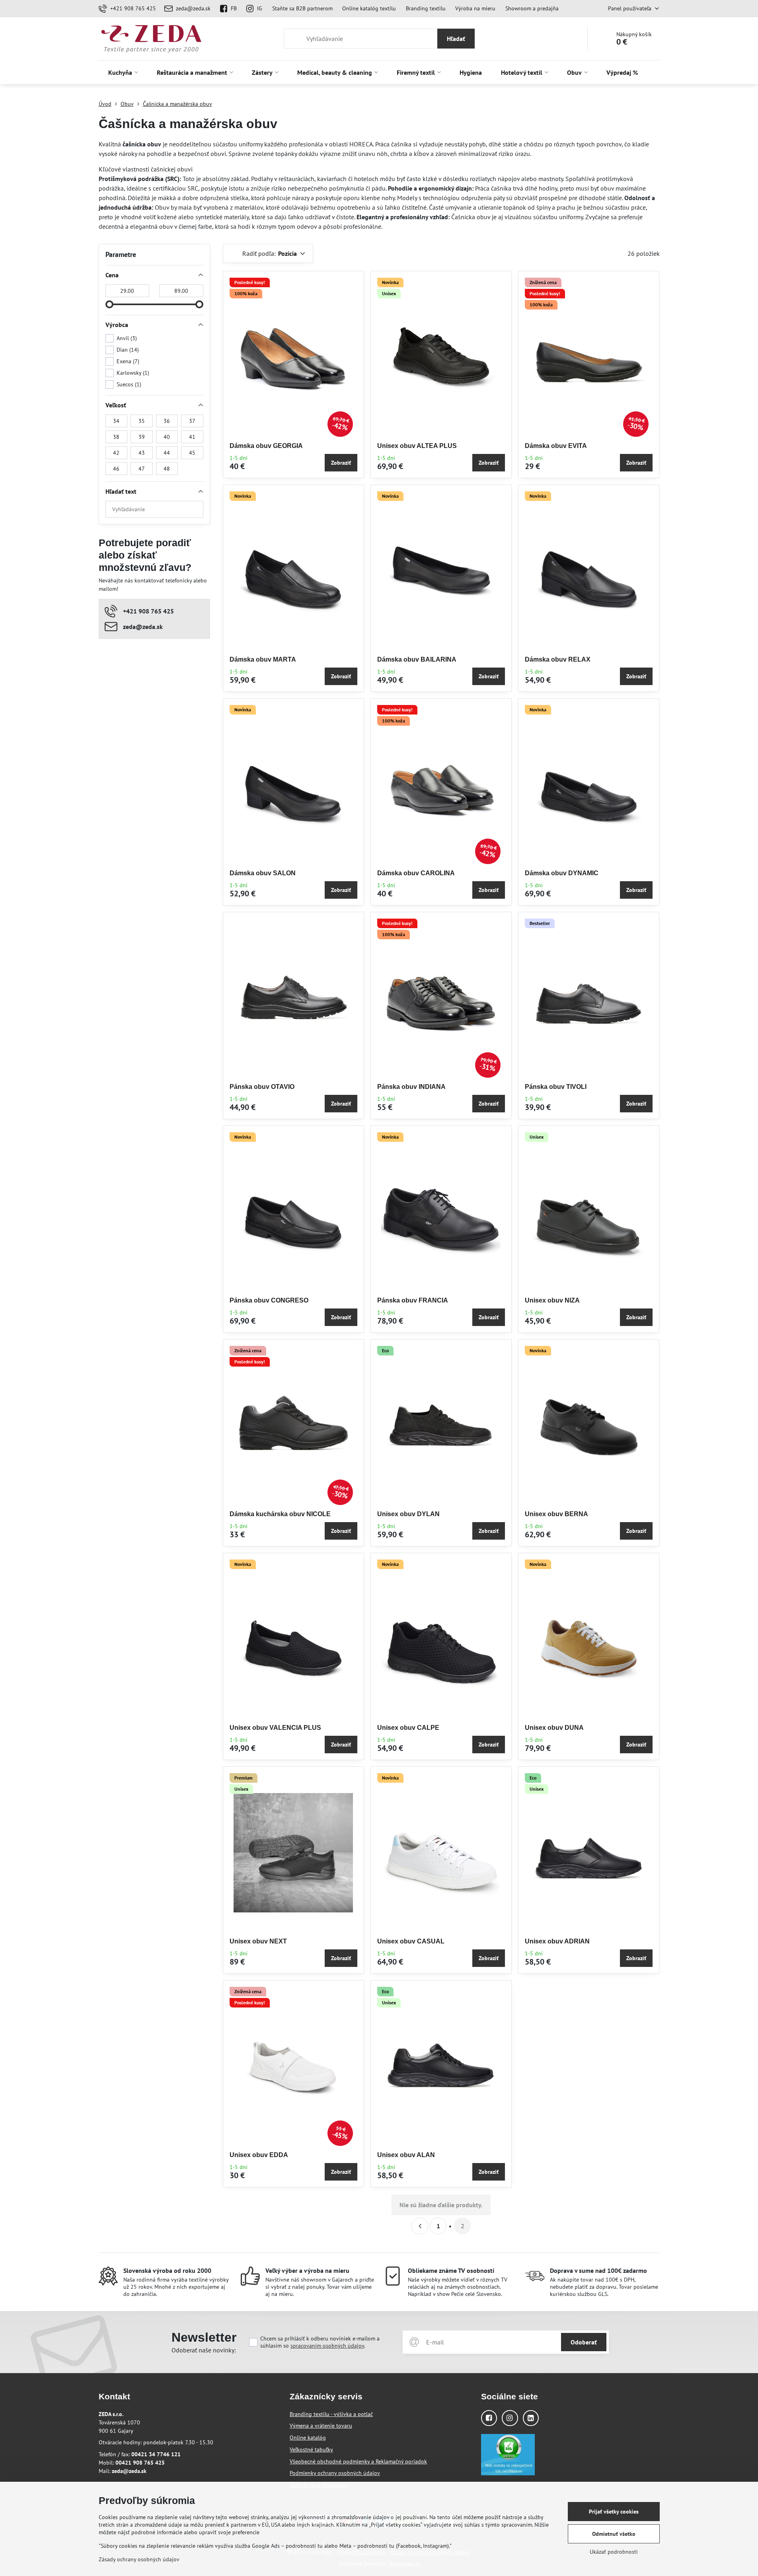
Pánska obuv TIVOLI (556, 1087)
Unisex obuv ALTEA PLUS (417, 446)
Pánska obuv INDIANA (411, 1087)
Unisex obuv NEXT (258, 1941)
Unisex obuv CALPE (408, 1728)
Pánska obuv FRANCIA (413, 1300)
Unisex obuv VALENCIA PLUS (275, 1728)
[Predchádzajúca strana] (420, 2226)
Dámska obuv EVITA (556, 446)
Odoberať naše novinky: (204, 2350)
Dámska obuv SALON (263, 873)
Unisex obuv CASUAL (411, 1941)
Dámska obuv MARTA (263, 659)
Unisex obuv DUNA (554, 1728)
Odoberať (584, 2342)
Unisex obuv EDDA (259, 2155)
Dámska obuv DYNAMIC (562, 873)
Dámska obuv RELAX (558, 659)
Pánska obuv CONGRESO (269, 1300)
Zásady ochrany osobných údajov (139, 2559)
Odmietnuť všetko (614, 2534)
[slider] (109, 304)
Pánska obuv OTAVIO (262, 1087)
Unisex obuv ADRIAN (557, 1941)
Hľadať (456, 39)
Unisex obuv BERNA (556, 1514)
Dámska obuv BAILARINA (417, 659)
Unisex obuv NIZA (552, 1300)
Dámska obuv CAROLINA (416, 873)
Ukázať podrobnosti (614, 2552)
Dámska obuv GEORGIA (266, 446)
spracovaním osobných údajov (327, 2346)
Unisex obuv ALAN (406, 2155)
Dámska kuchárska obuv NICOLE (280, 1514)
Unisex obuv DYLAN (408, 1514)
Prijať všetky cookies (614, 2512)
